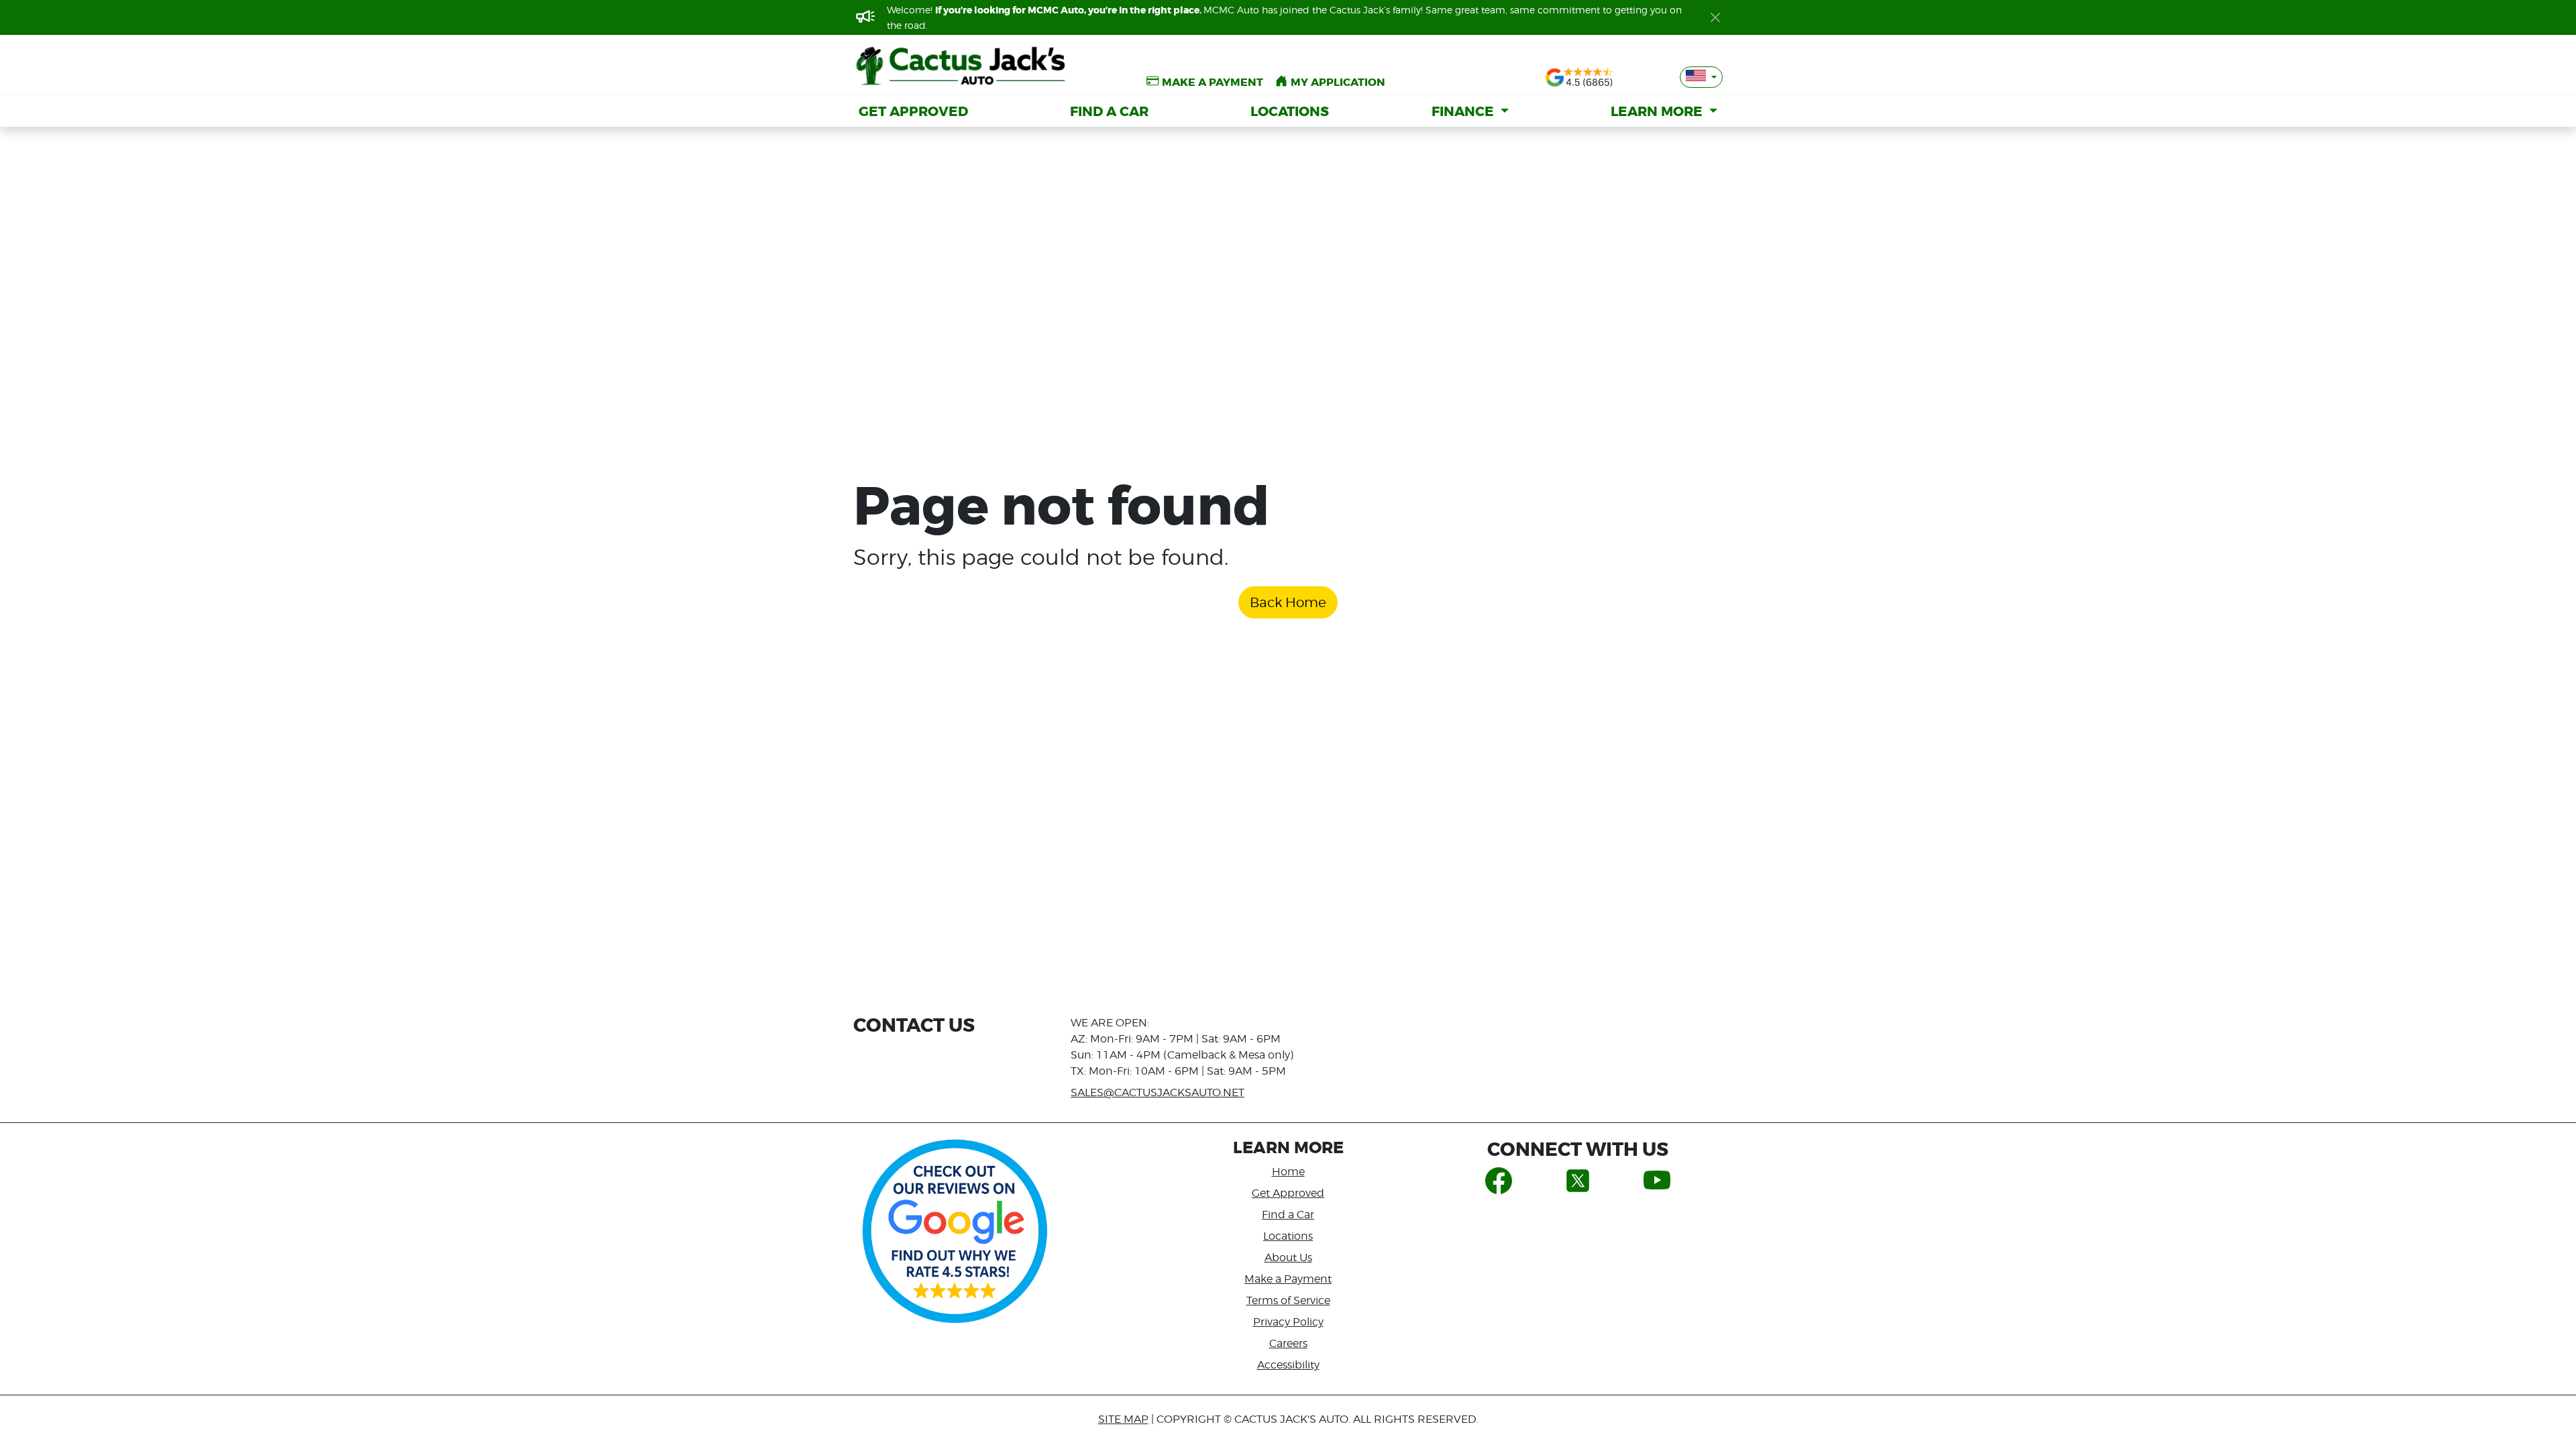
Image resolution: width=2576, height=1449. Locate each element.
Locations (1288, 1236)
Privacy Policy (1288, 1322)
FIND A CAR (1109, 111)
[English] (1701, 77)
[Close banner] (1715, 17)
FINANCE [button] (1464, 111)
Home (1288, 1172)
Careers (1288, 1343)
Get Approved (1288, 1193)
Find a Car (1288, 1215)
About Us (1288, 1257)
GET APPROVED (913, 111)
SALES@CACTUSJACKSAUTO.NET (1158, 1092)
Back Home (1288, 602)
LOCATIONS (1290, 111)
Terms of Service (1288, 1300)
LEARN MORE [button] (1658, 111)
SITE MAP (1123, 1419)
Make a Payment (1288, 1279)
